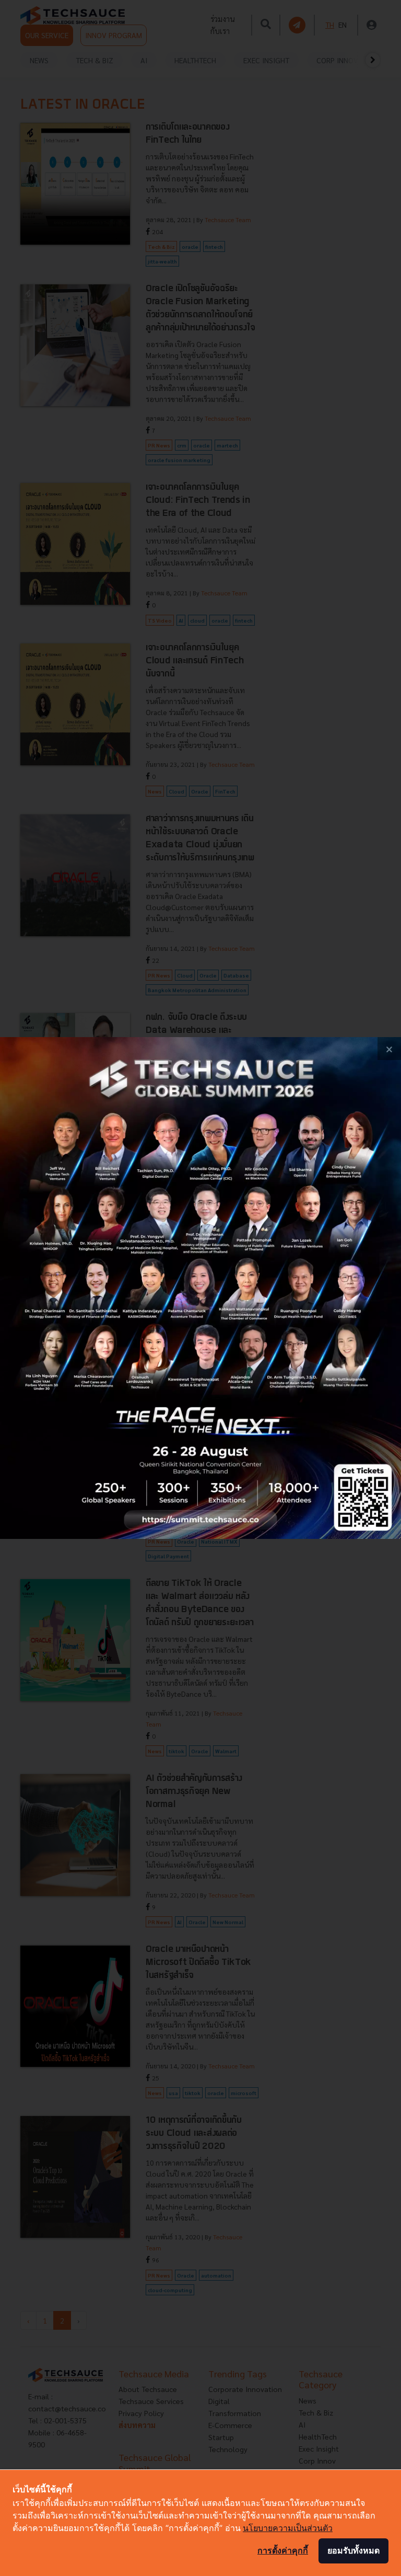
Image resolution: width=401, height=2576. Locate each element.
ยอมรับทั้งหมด (353, 2550)
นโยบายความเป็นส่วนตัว (288, 2528)
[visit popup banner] (200, 1288)
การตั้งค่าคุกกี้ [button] (283, 2550)
